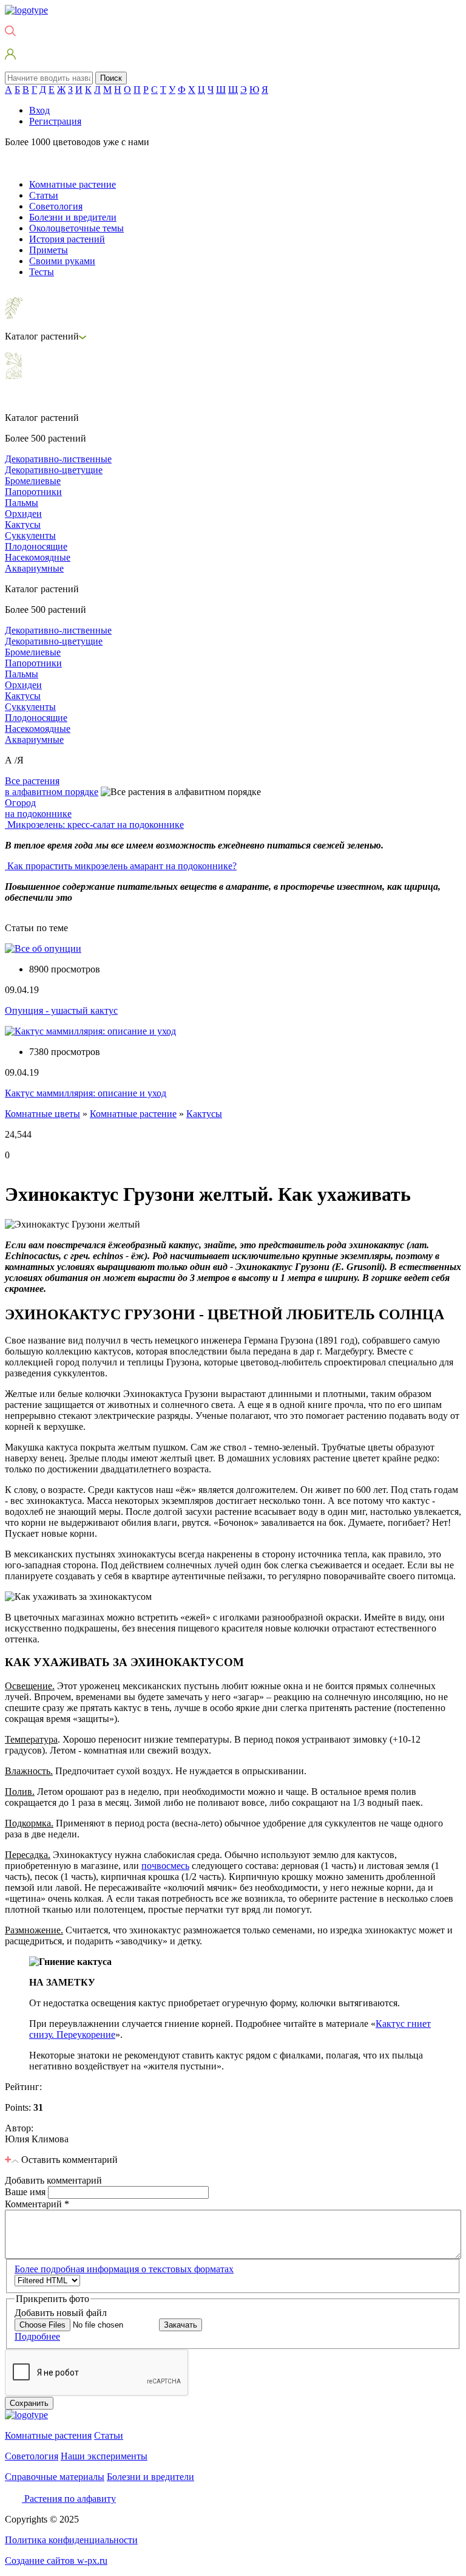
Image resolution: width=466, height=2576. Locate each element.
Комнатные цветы (42, 1114)
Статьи (44, 195)
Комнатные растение (73, 184)
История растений (67, 239)
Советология (56, 206)
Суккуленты (30, 535)
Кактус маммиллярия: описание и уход (86, 1093)
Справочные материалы (55, 2477)
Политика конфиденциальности (71, 2540)
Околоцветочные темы (76, 228)
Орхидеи (23, 514)
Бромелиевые (33, 481)
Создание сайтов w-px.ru (56, 2561)
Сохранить (29, 2403)
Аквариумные (34, 568)
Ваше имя (26, 2192)
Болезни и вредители (73, 217)
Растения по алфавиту (70, 2499)
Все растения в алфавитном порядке (52, 786)
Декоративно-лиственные (58, 459)
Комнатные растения (48, 2435)
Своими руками (62, 261)
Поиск (111, 78)
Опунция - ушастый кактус (61, 1010)
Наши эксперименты (104, 2456)
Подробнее (37, 2336)
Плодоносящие (36, 546)
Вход (39, 110)
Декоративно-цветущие (54, 470)
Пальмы (22, 503)
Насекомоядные (38, 557)
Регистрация (55, 121)
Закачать (181, 2325)
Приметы (49, 250)
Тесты (42, 272)
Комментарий (37, 2204)
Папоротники (33, 492)
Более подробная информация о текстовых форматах (124, 2269)
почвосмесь (165, 1866)
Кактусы (23, 524)
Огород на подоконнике (38, 808)
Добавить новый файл (61, 2313)
